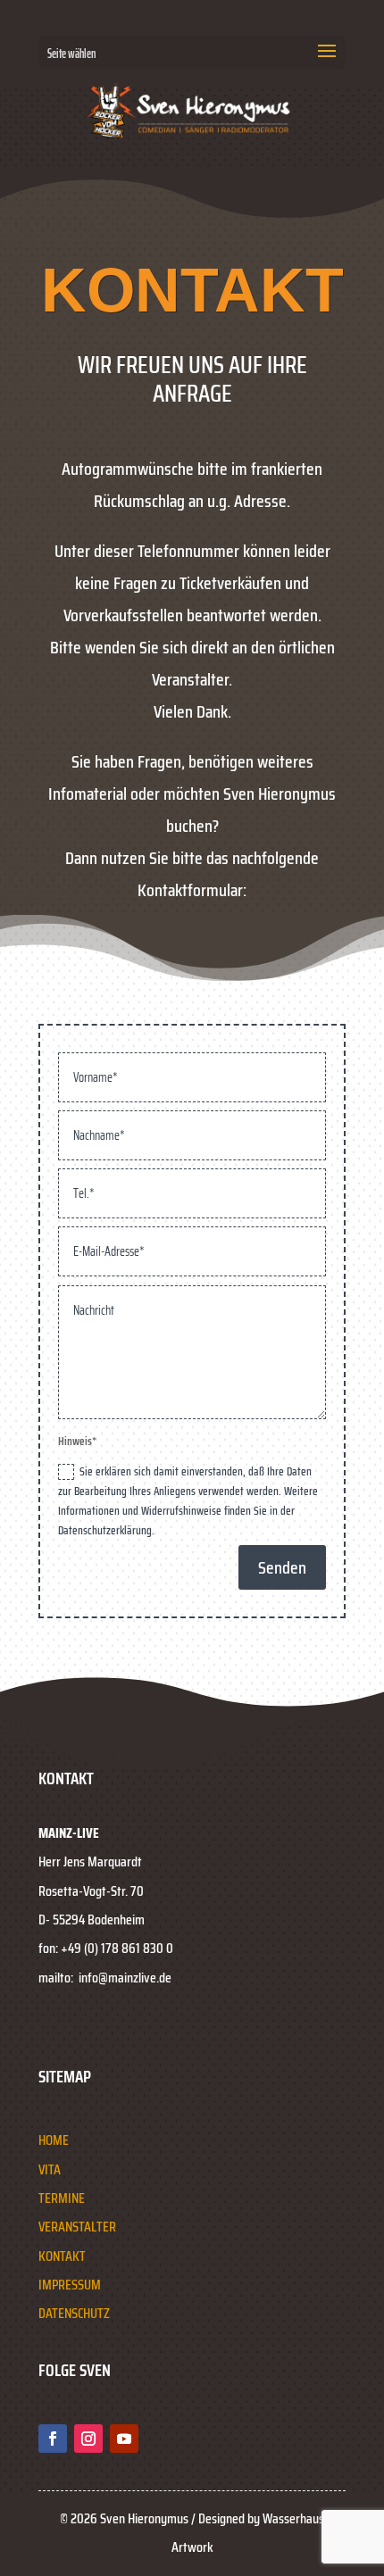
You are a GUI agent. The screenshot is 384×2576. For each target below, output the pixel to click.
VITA (50, 2169)
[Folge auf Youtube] (124, 2439)
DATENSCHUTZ (74, 2313)
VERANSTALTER (77, 2227)
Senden (282, 1567)
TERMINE (62, 2198)
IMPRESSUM (70, 2285)
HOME (54, 2140)
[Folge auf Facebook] (53, 2439)
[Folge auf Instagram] (88, 2439)
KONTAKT (62, 2256)
